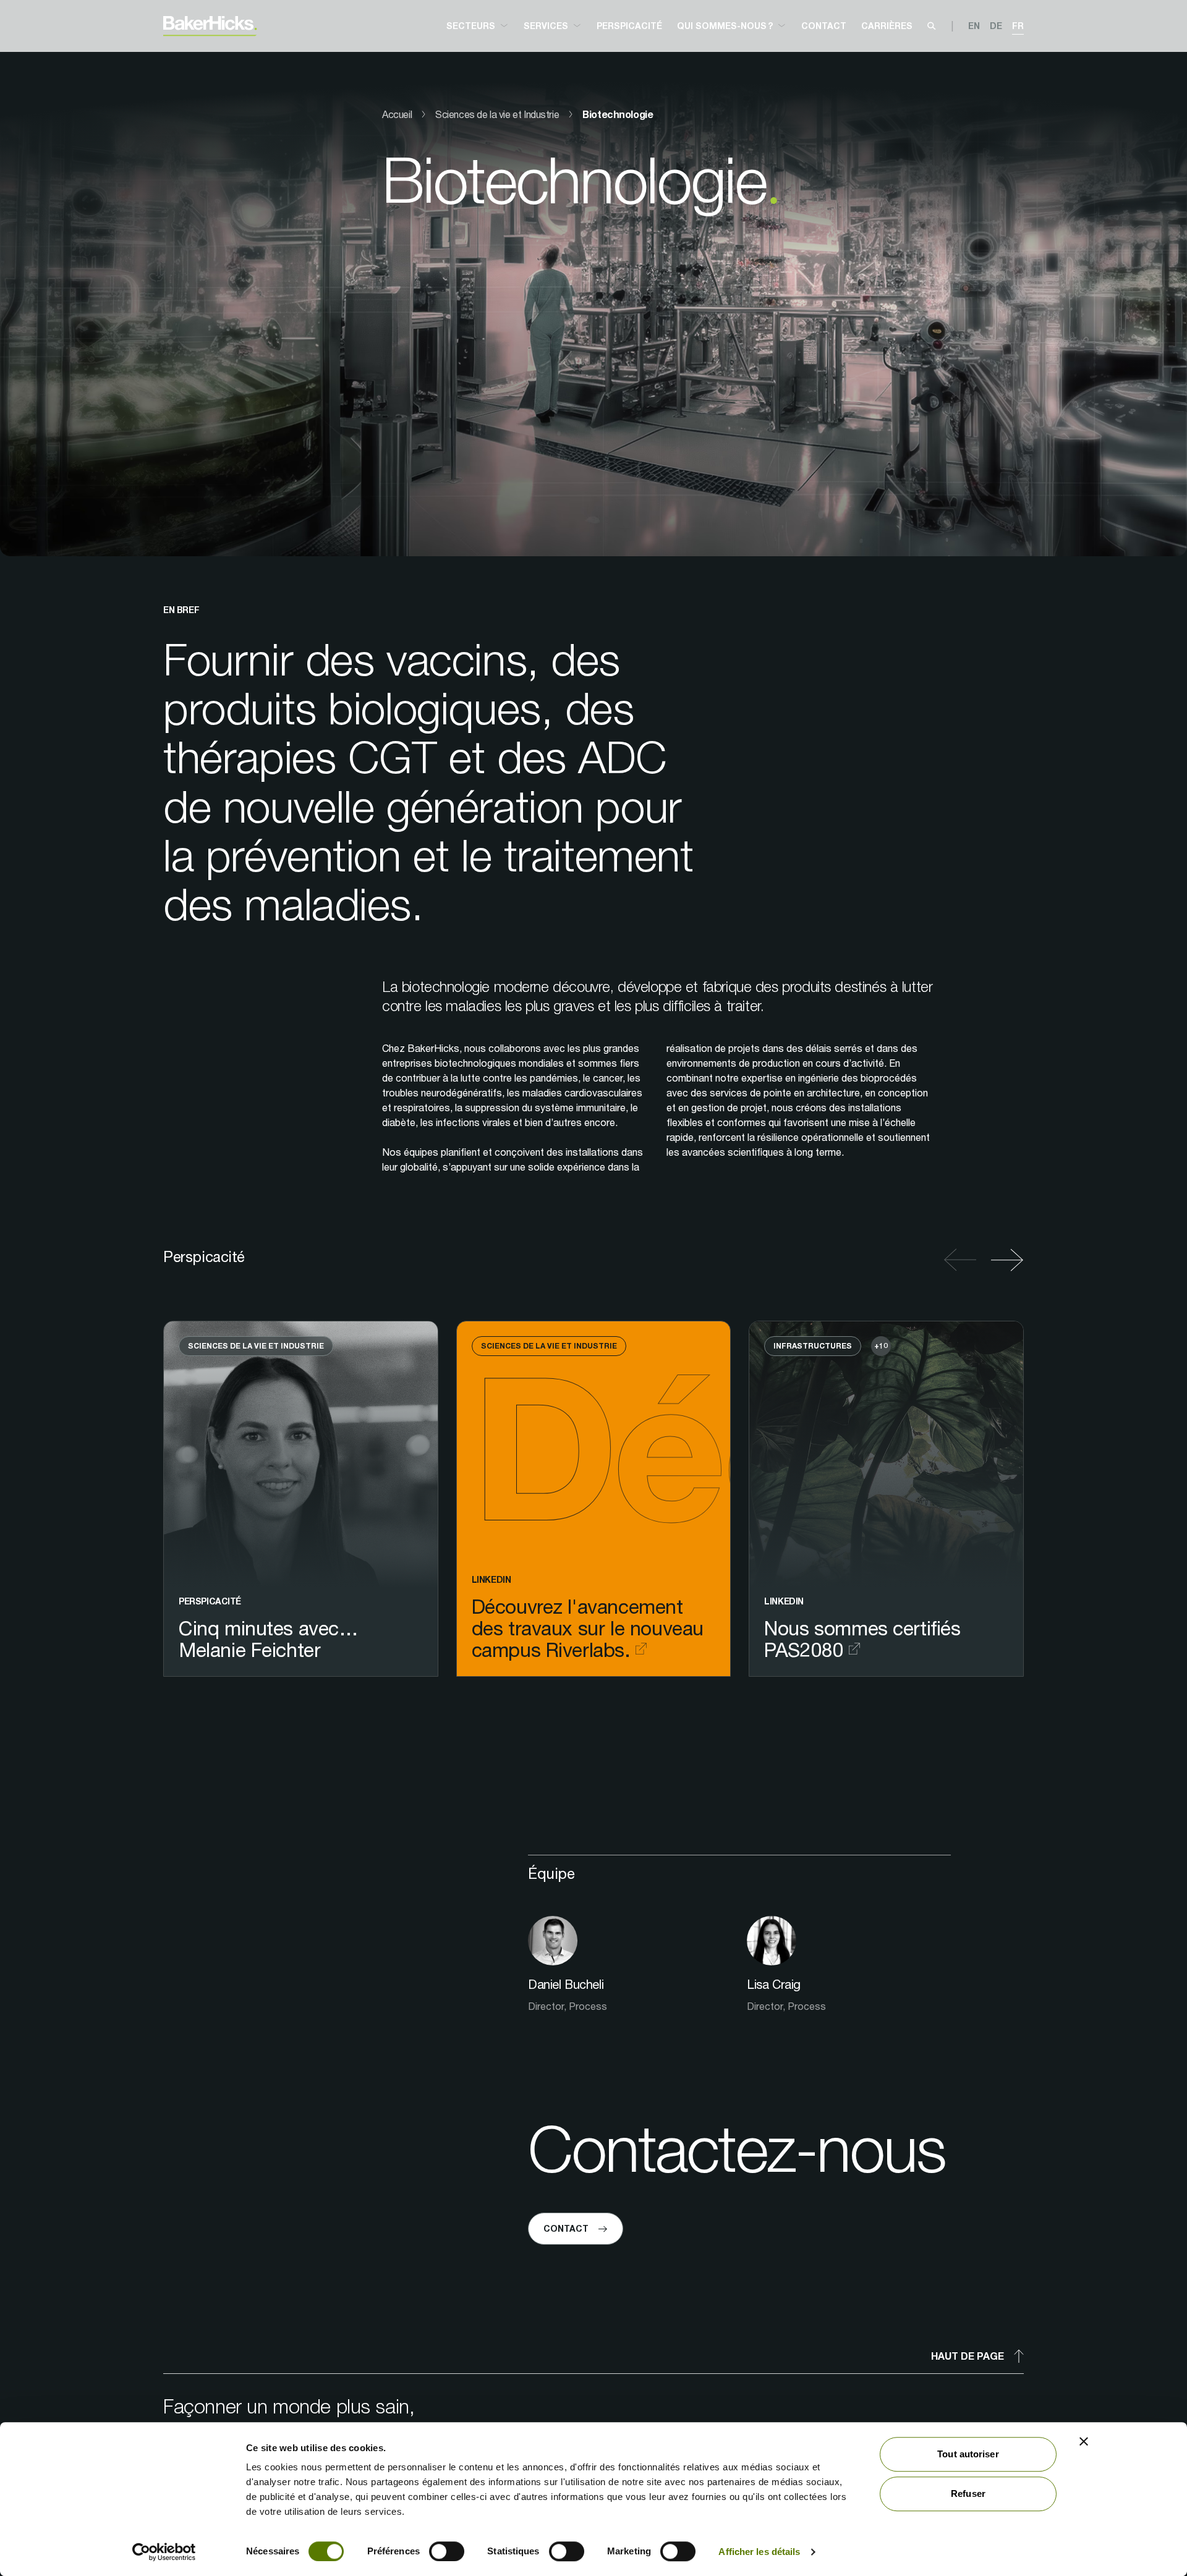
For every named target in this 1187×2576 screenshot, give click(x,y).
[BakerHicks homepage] (210, 26)
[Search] (932, 26)
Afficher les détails (759, 2552)
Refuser (968, 2493)
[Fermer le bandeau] (1084, 2441)
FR (1018, 26)
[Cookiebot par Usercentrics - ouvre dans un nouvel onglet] (164, 2552)
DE (996, 26)
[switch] (447, 2551)
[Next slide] (1004, 1260)
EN (974, 26)
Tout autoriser (968, 2454)
